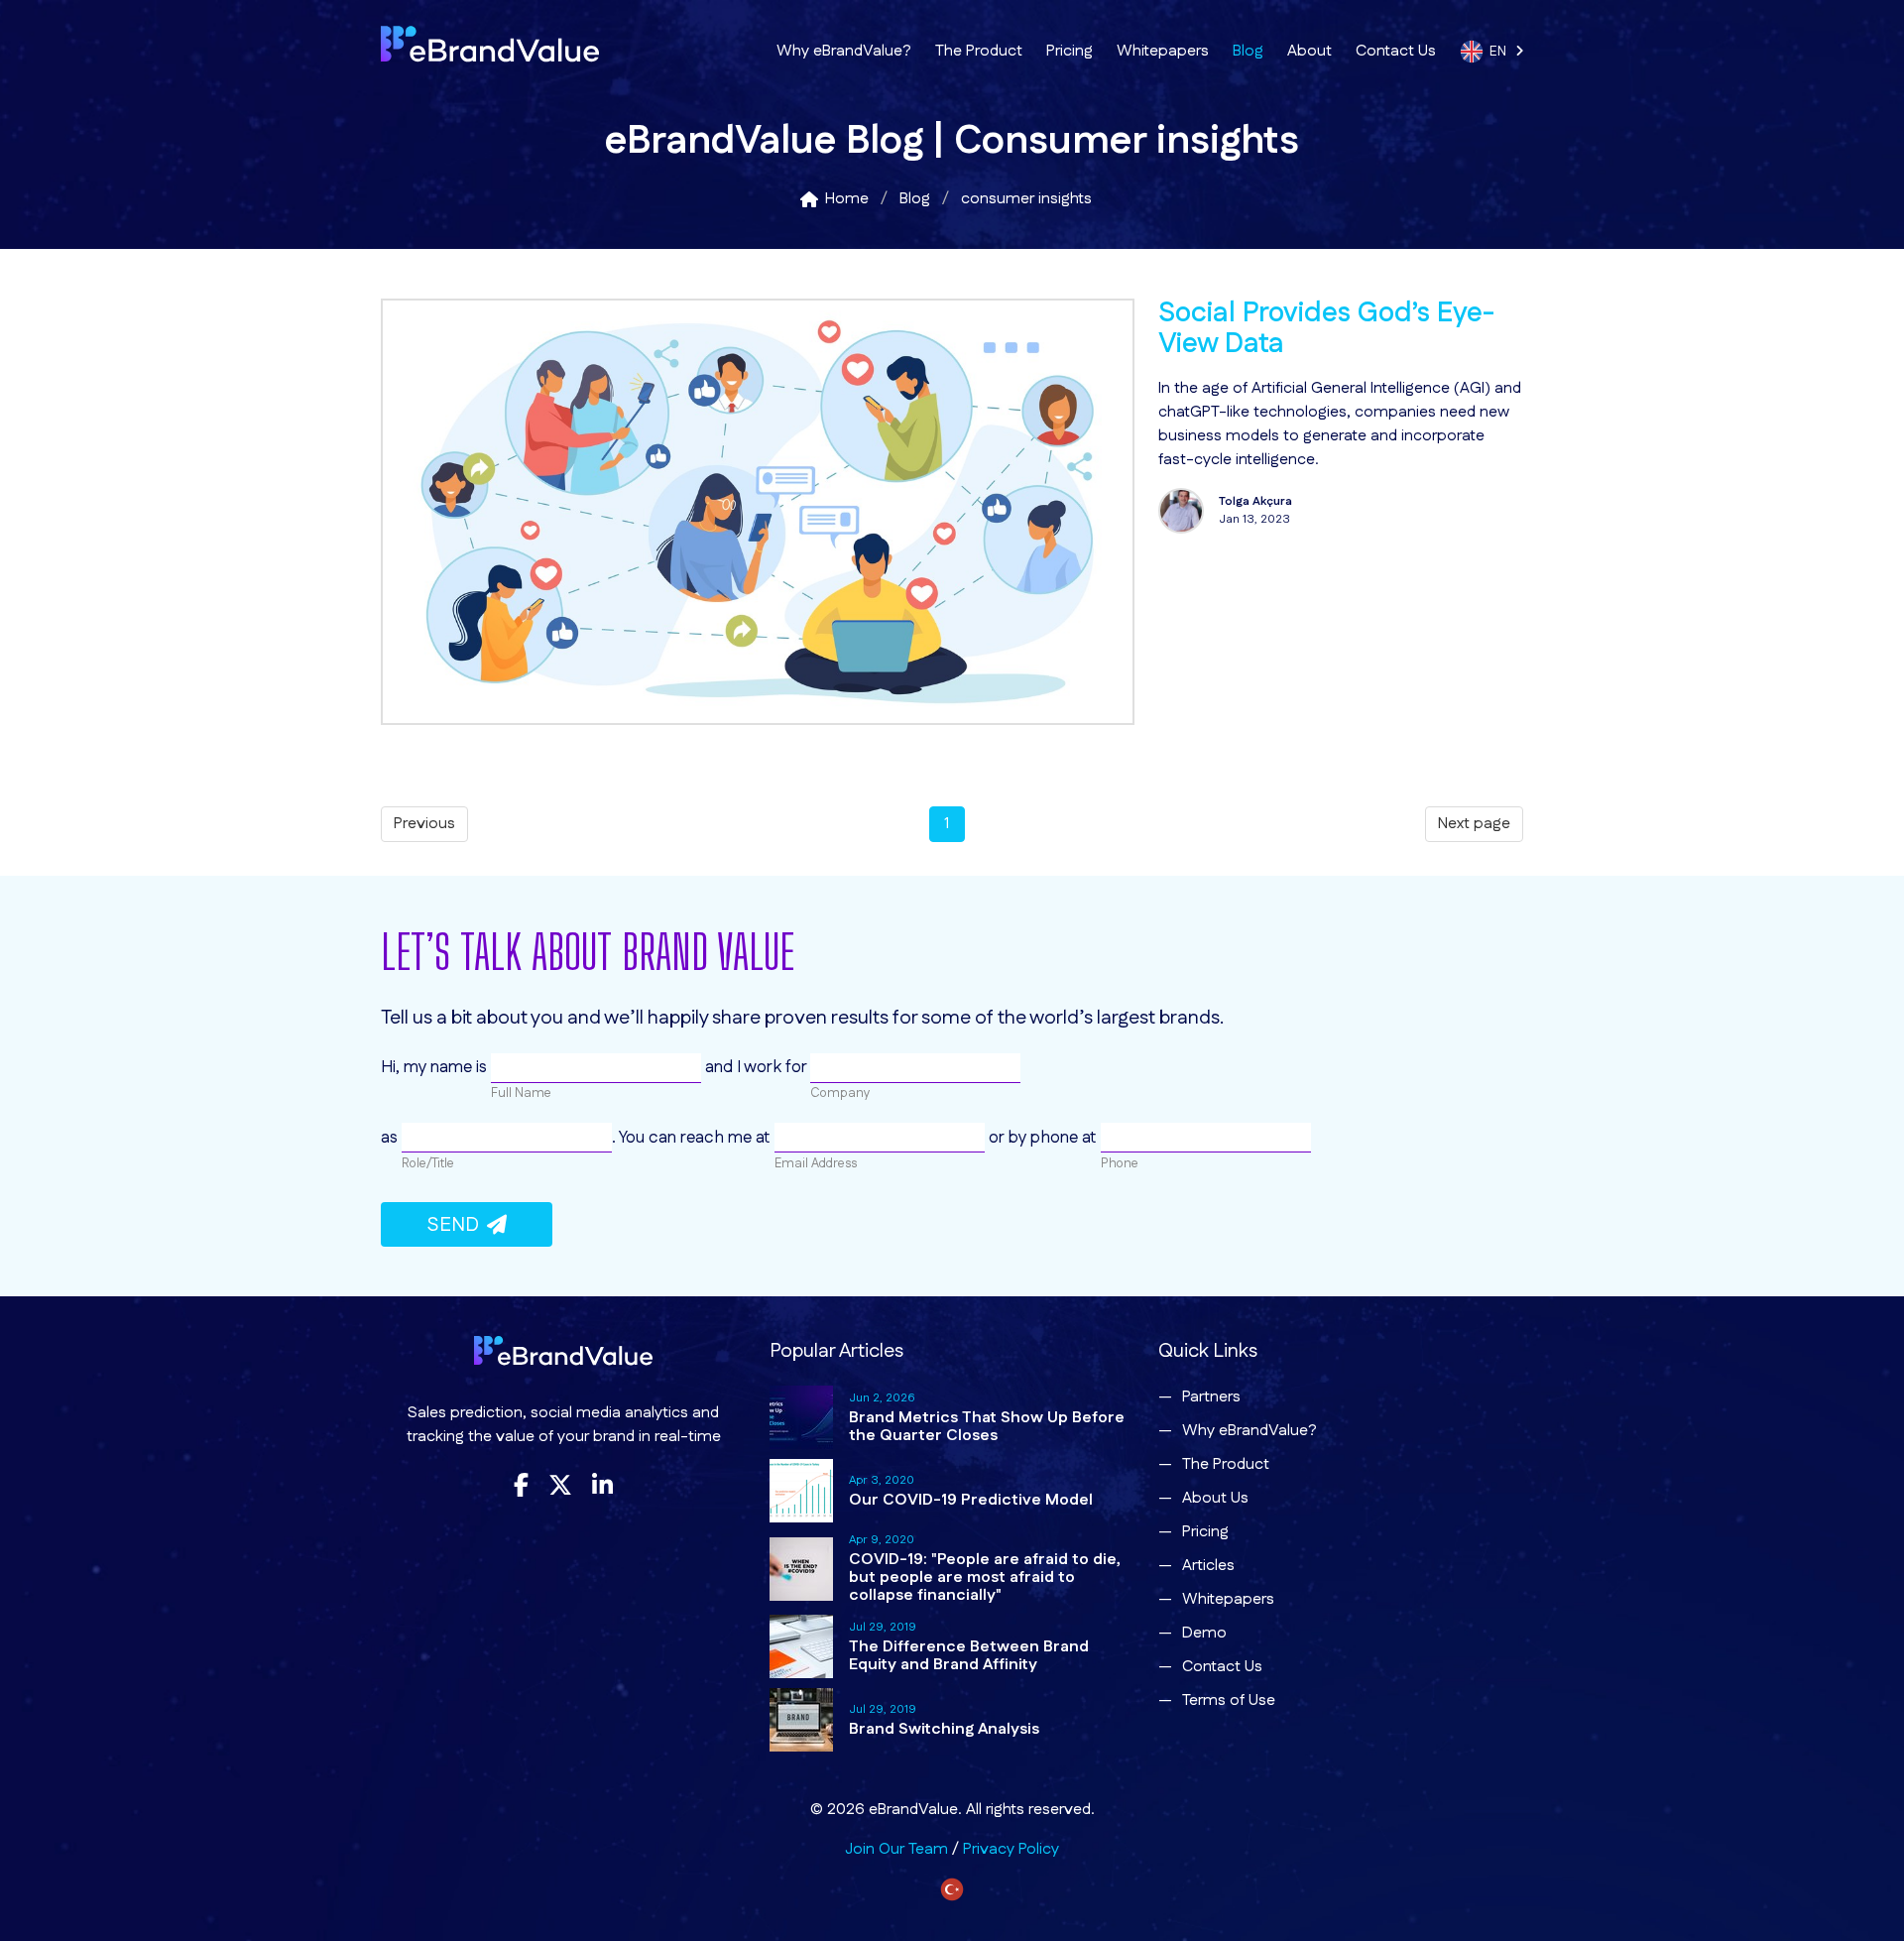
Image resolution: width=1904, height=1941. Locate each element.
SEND (457, 1225)
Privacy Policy (1011, 1849)
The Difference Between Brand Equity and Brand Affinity (969, 1656)
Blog (1248, 51)
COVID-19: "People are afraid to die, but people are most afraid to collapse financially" (985, 1577)
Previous (424, 824)
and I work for (756, 1067)
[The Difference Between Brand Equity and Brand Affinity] (801, 1646)
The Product (979, 51)
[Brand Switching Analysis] (801, 1720)
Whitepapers (1163, 51)
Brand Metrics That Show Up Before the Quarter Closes (987, 1427)
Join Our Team (896, 1849)
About (1309, 51)
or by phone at (1043, 1138)
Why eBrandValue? (844, 51)
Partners (1211, 1397)
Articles (1208, 1566)
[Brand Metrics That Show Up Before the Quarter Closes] (801, 1417)
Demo (1204, 1633)
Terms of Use (1229, 1700)
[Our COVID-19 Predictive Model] (801, 1491)
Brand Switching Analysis (944, 1729)
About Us (1215, 1498)
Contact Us (1396, 51)
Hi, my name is (436, 1067)
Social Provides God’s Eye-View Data (1326, 329)
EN (1502, 52)
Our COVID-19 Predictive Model (971, 1500)
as (391, 1138)
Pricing (1070, 51)
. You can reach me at (693, 1138)
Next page (1474, 824)
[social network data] (758, 721)
